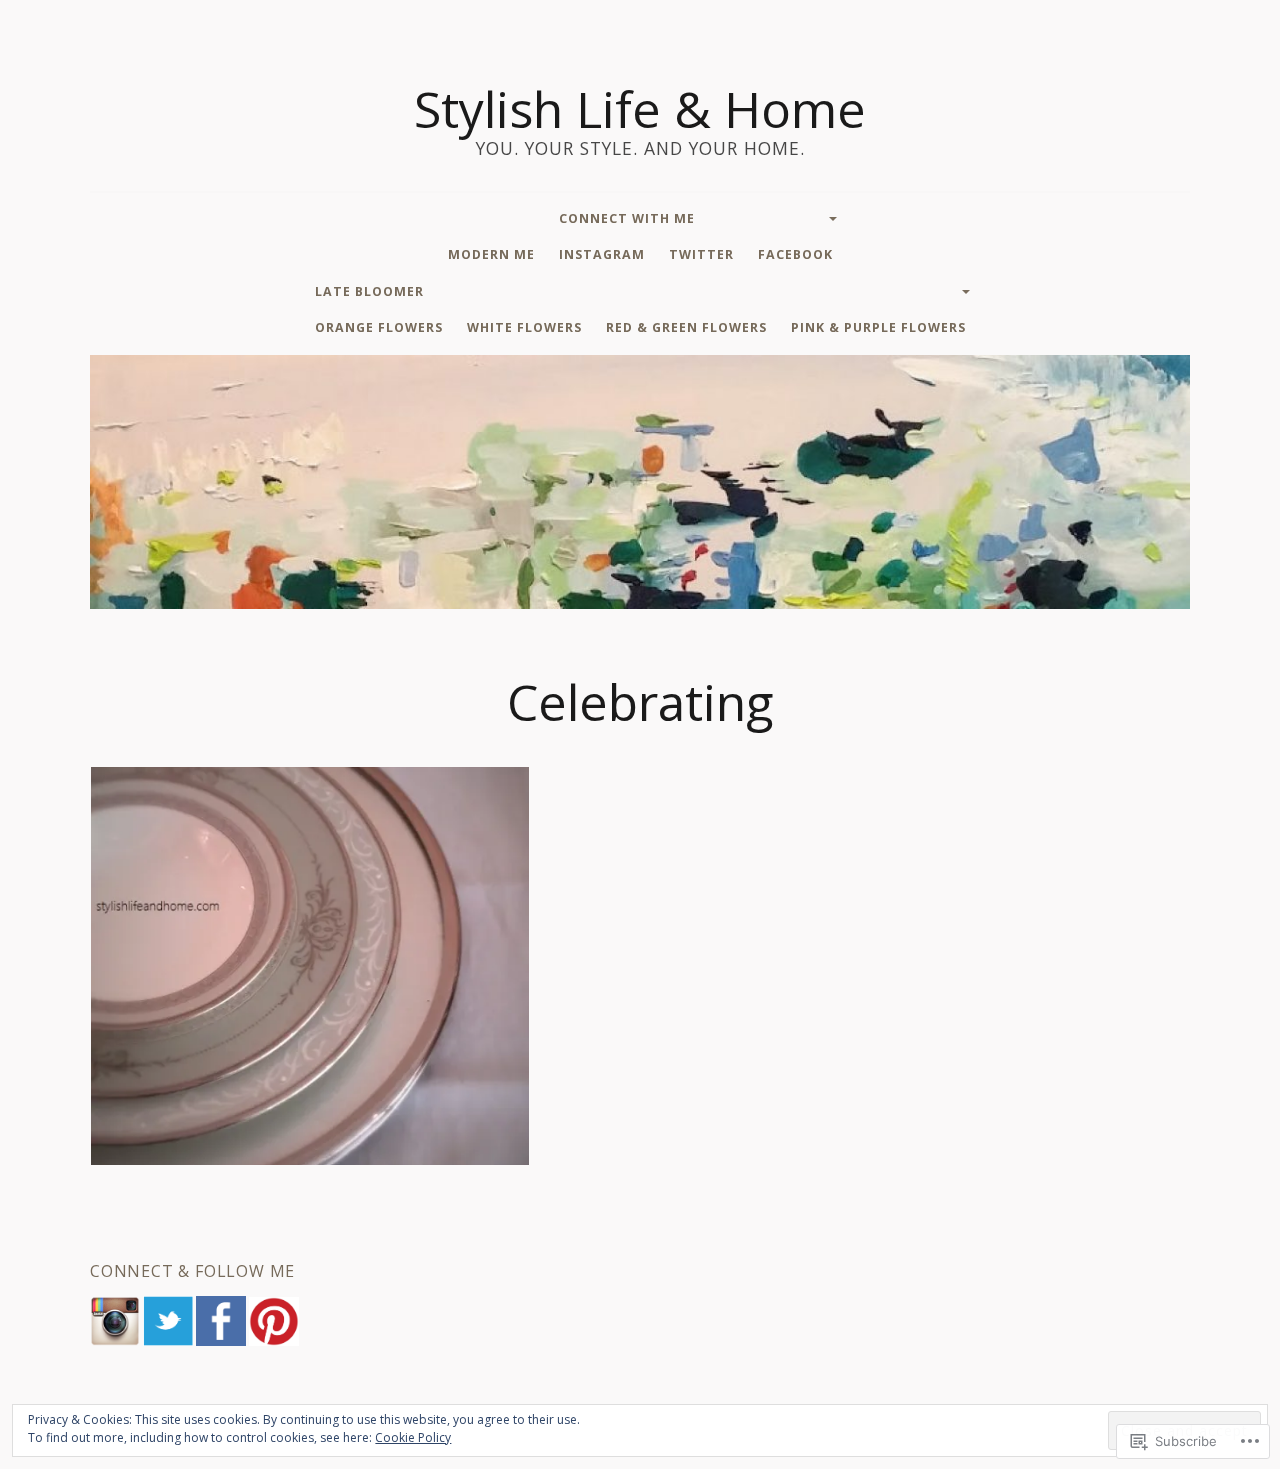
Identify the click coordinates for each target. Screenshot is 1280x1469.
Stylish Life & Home (640, 109)
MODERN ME (491, 254)
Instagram (602, 254)
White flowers (524, 327)
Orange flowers (379, 327)
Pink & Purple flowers (878, 327)
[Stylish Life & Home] (640, 482)
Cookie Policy (413, 1437)
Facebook (795, 254)
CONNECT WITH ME (627, 218)
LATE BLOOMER (369, 291)
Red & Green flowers (686, 327)
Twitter (701, 254)
